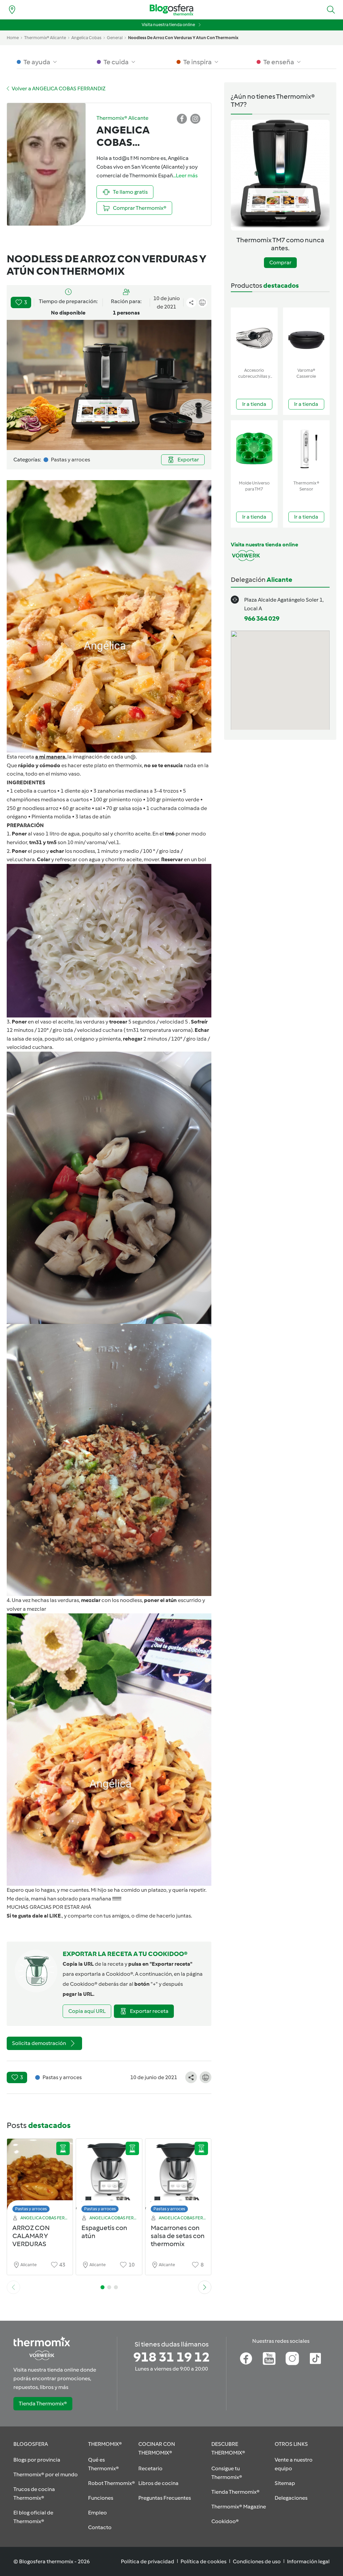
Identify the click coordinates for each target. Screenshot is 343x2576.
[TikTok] (315, 2359)
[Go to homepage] (171, 10)
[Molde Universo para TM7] (254, 449)
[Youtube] (269, 2359)
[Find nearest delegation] (12, 10)
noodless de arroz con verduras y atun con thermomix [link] (183, 38)
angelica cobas (86, 38)
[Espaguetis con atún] (109, 2177)
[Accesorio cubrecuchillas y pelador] (254, 336)
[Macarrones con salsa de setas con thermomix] (178, 2177)
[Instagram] (292, 2359)
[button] (331, 10)
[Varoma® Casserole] (306, 336)
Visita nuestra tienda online (168, 25)
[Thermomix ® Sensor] (306, 449)
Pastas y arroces (31, 2209)
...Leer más (185, 175)
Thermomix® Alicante (45, 38)
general (115, 38)
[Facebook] (246, 2359)
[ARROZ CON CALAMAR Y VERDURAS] (40, 2177)
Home (13, 38)
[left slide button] (13, 2287)
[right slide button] (205, 2287)
